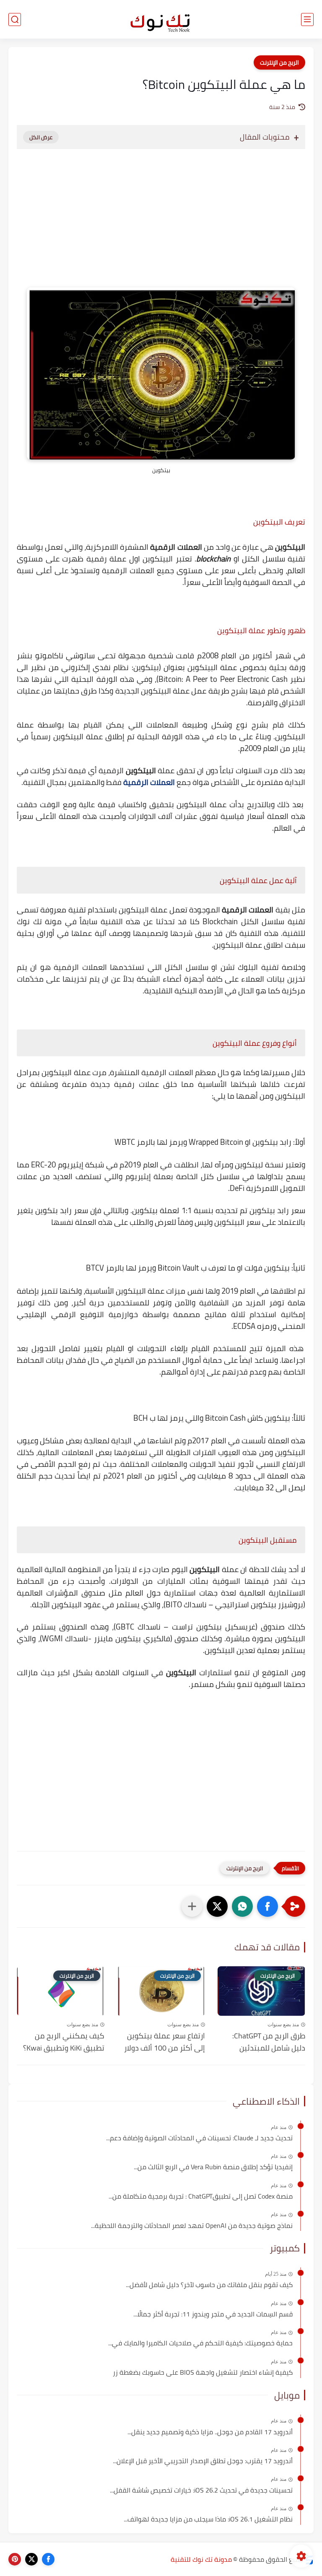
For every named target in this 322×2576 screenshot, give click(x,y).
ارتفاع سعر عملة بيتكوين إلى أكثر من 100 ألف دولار (164, 2042)
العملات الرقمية (149, 782)
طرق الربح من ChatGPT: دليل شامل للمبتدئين (269, 2042)
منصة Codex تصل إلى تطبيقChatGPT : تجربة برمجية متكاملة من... (201, 2196)
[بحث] (15, 19)
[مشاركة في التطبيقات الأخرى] (192, 1906)
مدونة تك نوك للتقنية (201, 2559)
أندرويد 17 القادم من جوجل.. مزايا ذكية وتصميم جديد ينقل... (210, 2432)
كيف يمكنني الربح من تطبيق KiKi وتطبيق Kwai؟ (64, 2042)
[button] (267, 1906)
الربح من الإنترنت (279, 62)
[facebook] (48, 2559)
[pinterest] (15, 2559)
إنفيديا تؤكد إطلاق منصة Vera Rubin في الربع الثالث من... (213, 2167)
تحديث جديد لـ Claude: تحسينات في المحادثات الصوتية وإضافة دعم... (199, 2138)
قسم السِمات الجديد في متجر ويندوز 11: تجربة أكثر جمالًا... (213, 2314)
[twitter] (31, 2559)
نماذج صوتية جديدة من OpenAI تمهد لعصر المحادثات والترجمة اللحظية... (192, 2226)
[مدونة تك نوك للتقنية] (161, 19)
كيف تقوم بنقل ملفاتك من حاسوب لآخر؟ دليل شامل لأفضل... (209, 2285)
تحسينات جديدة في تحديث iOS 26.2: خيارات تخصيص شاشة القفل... (201, 2490)
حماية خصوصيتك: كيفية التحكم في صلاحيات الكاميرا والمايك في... (200, 2343)
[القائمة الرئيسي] (307, 19)
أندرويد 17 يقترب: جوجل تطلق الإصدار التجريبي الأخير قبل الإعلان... (203, 2461)
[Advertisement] (161, 226)
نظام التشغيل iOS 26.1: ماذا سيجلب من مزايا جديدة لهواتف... (208, 2519)
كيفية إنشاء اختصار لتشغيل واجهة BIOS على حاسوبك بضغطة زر (203, 2373)
